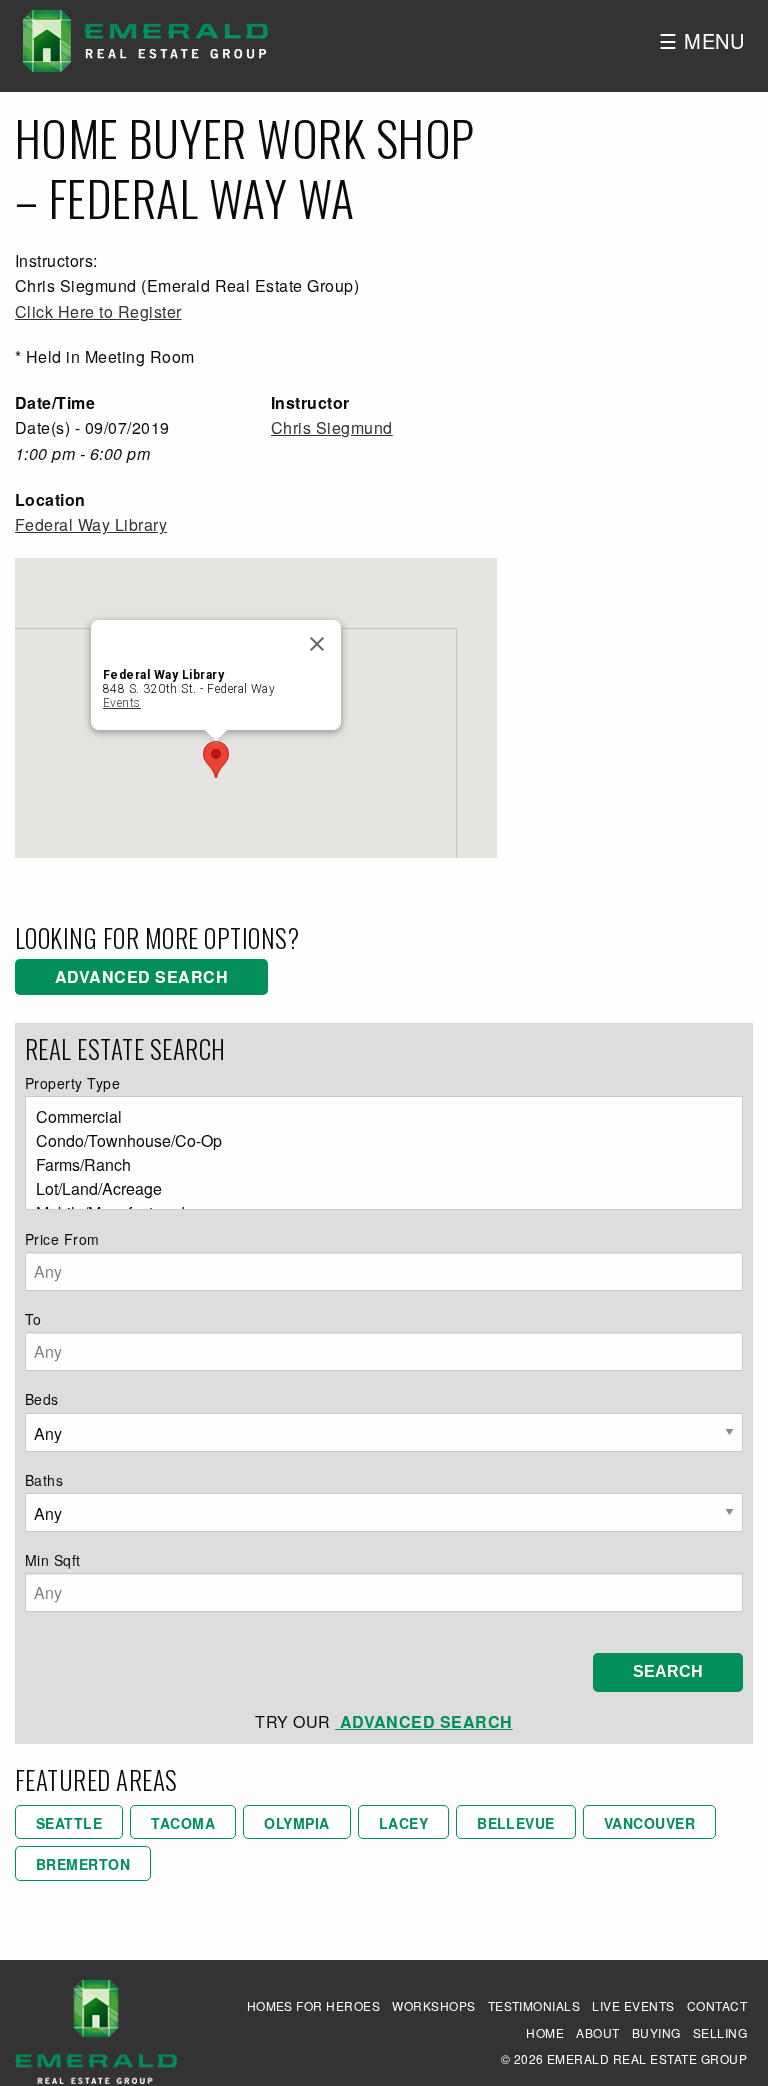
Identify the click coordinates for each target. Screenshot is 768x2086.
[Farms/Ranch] (376, 1165)
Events (122, 703)
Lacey (403, 1823)
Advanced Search (141, 976)
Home (545, 2032)
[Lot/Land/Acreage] (376, 1189)
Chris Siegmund (332, 427)
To (33, 1319)
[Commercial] (376, 1117)
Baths (44, 1480)
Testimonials (534, 2005)
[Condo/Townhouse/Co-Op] (376, 1141)
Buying (656, 2032)
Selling (720, 2032)
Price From (62, 1239)
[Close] (317, 644)
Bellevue (516, 1823)
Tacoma (183, 1823)
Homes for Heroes (314, 2005)
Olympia (296, 1823)
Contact (717, 2005)
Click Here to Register (98, 311)
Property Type (72, 1083)
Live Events (633, 2005)
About (597, 2032)
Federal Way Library (91, 524)
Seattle (69, 1823)
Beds (42, 1399)
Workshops (433, 2005)
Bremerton (83, 1864)
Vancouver (649, 1823)
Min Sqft (53, 1560)
